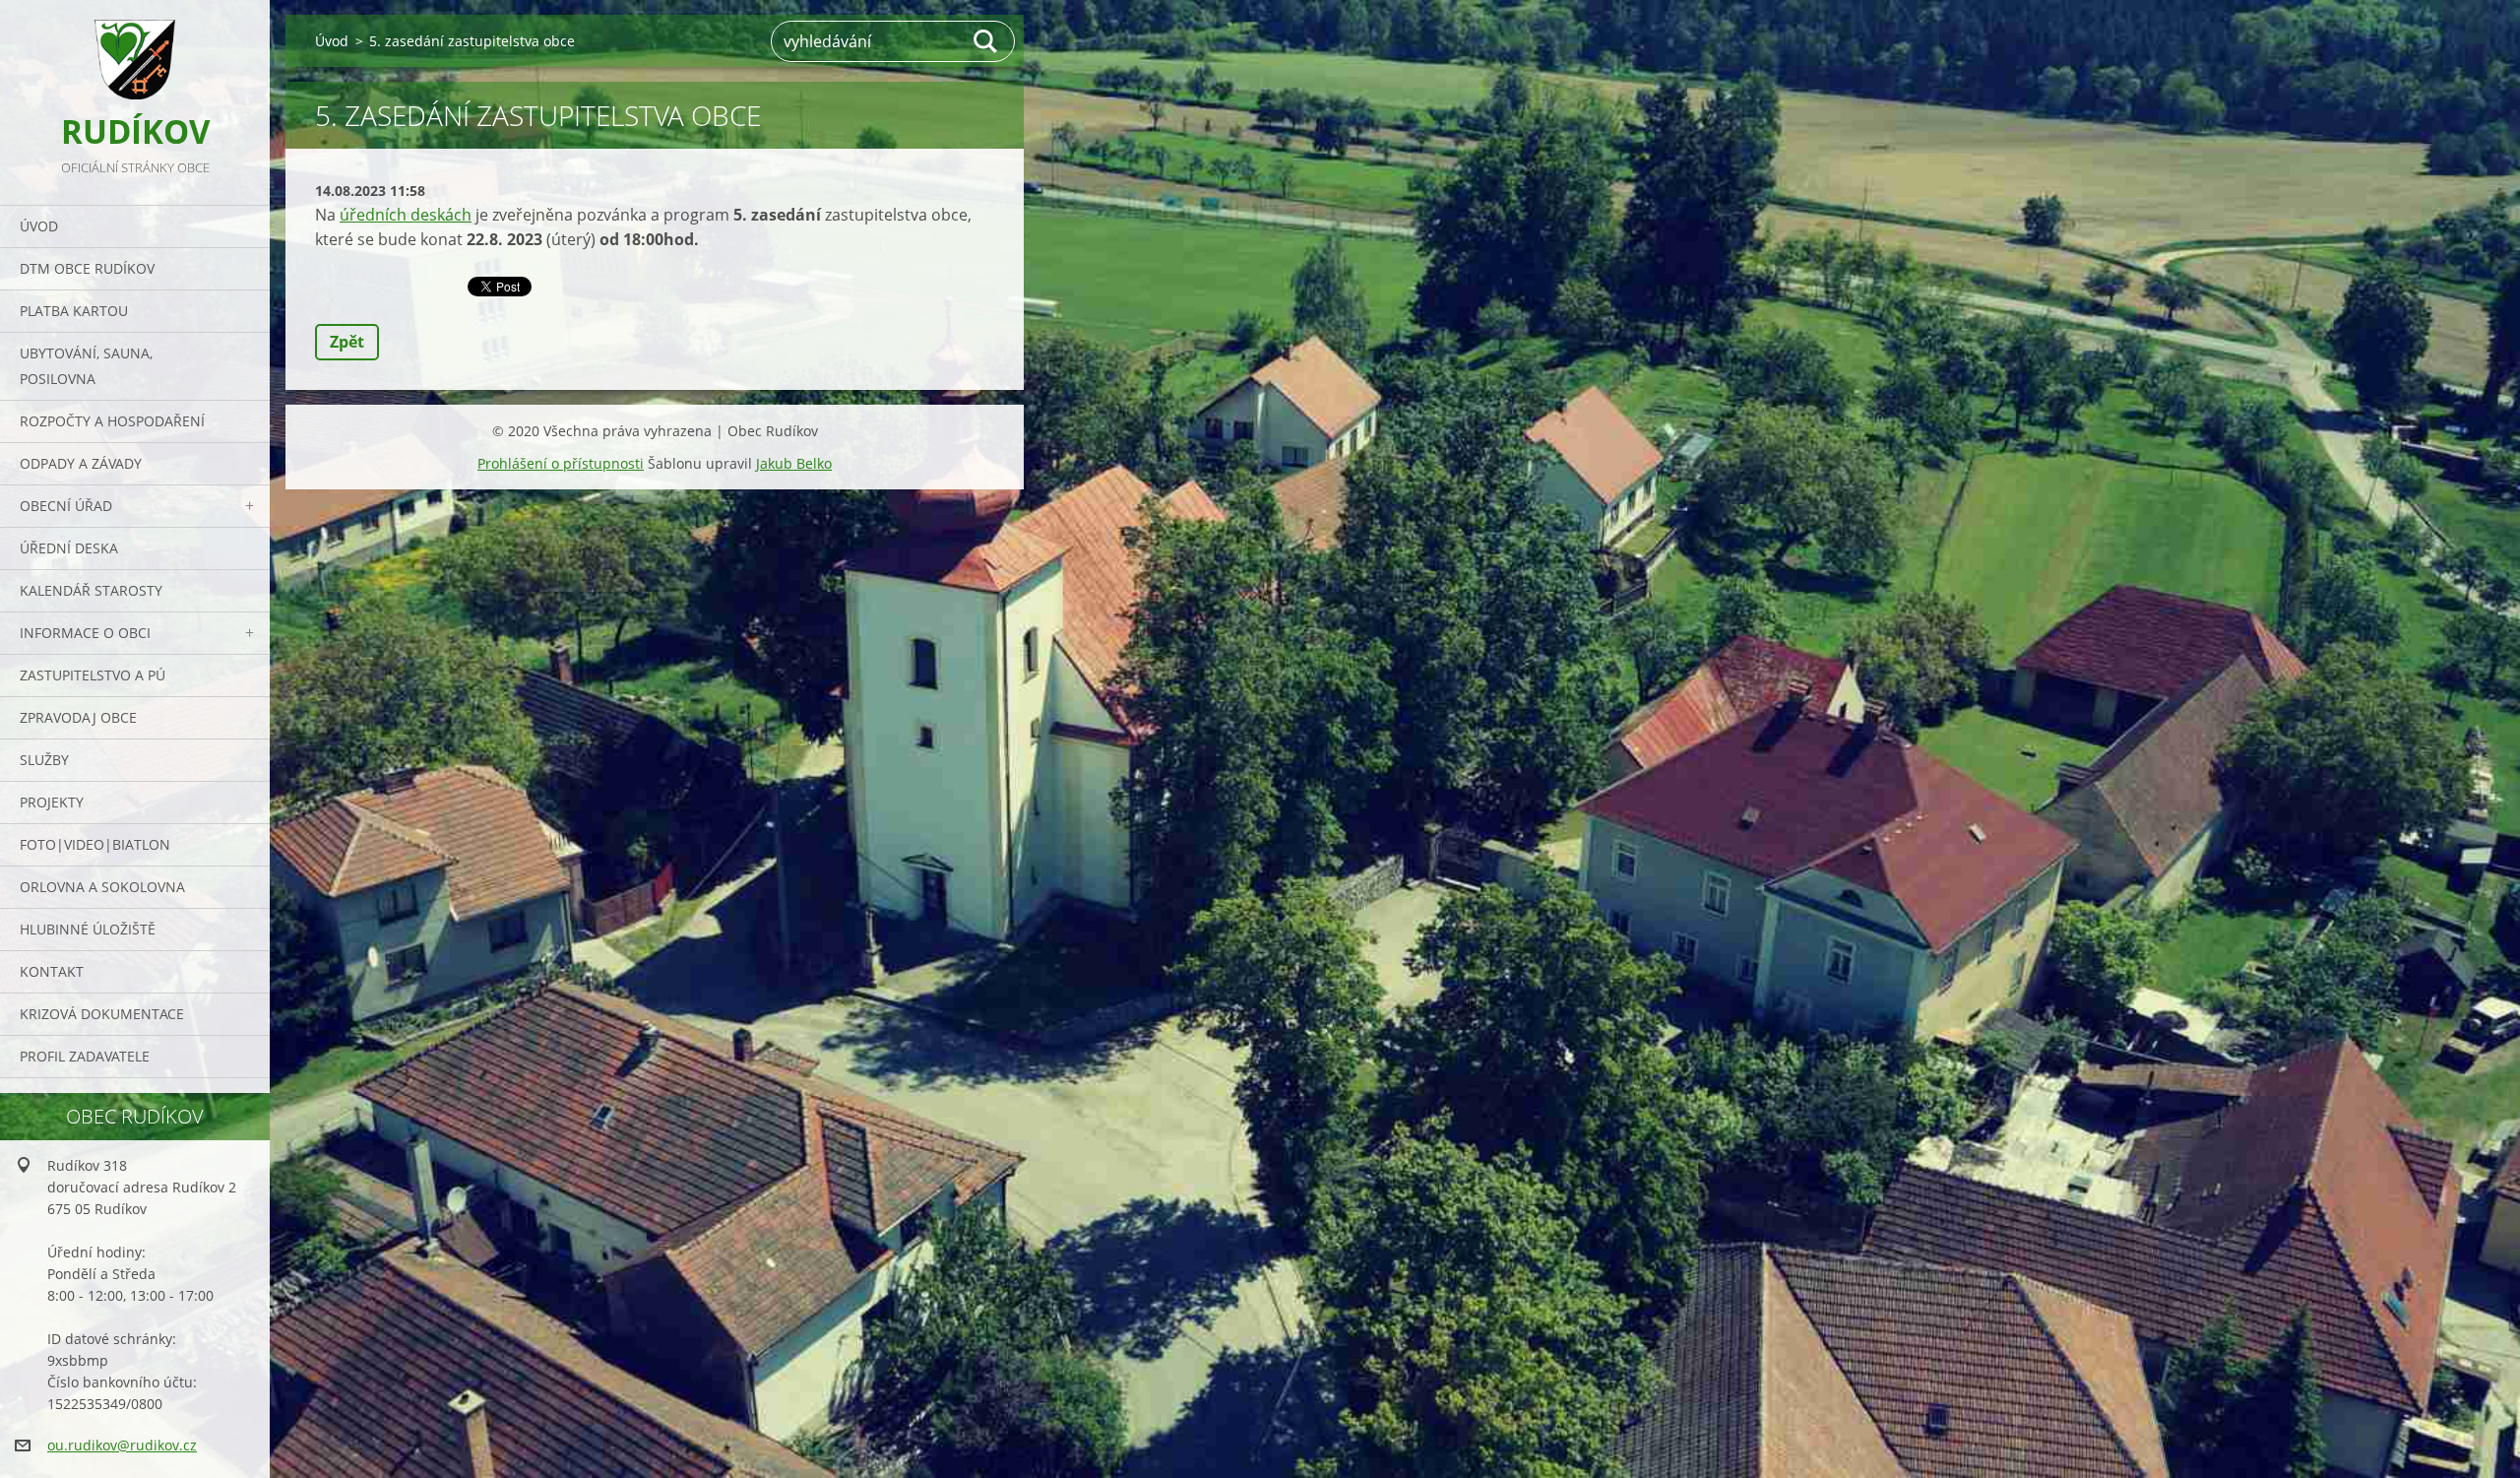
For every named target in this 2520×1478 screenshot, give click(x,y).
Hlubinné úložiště (88, 929)
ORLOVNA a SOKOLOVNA (102, 887)
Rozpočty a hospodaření (112, 421)
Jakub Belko (794, 463)
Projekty (52, 802)
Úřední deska (69, 548)
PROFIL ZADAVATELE (85, 1056)
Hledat (986, 41)
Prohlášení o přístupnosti (561, 463)
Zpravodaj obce (78, 717)
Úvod (39, 226)
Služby (44, 760)
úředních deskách (406, 215)
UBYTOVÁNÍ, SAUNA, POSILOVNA (86, 366)
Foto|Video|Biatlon (95, 844)
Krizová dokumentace (102, 1014)
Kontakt (52, 971)
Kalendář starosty (91, 590)
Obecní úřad (66, 506)
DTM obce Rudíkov (87, 268)
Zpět (347, 342)
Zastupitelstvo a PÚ (93, 675)
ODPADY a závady (81, 463)
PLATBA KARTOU (74, 311)
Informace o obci (85, 633)
